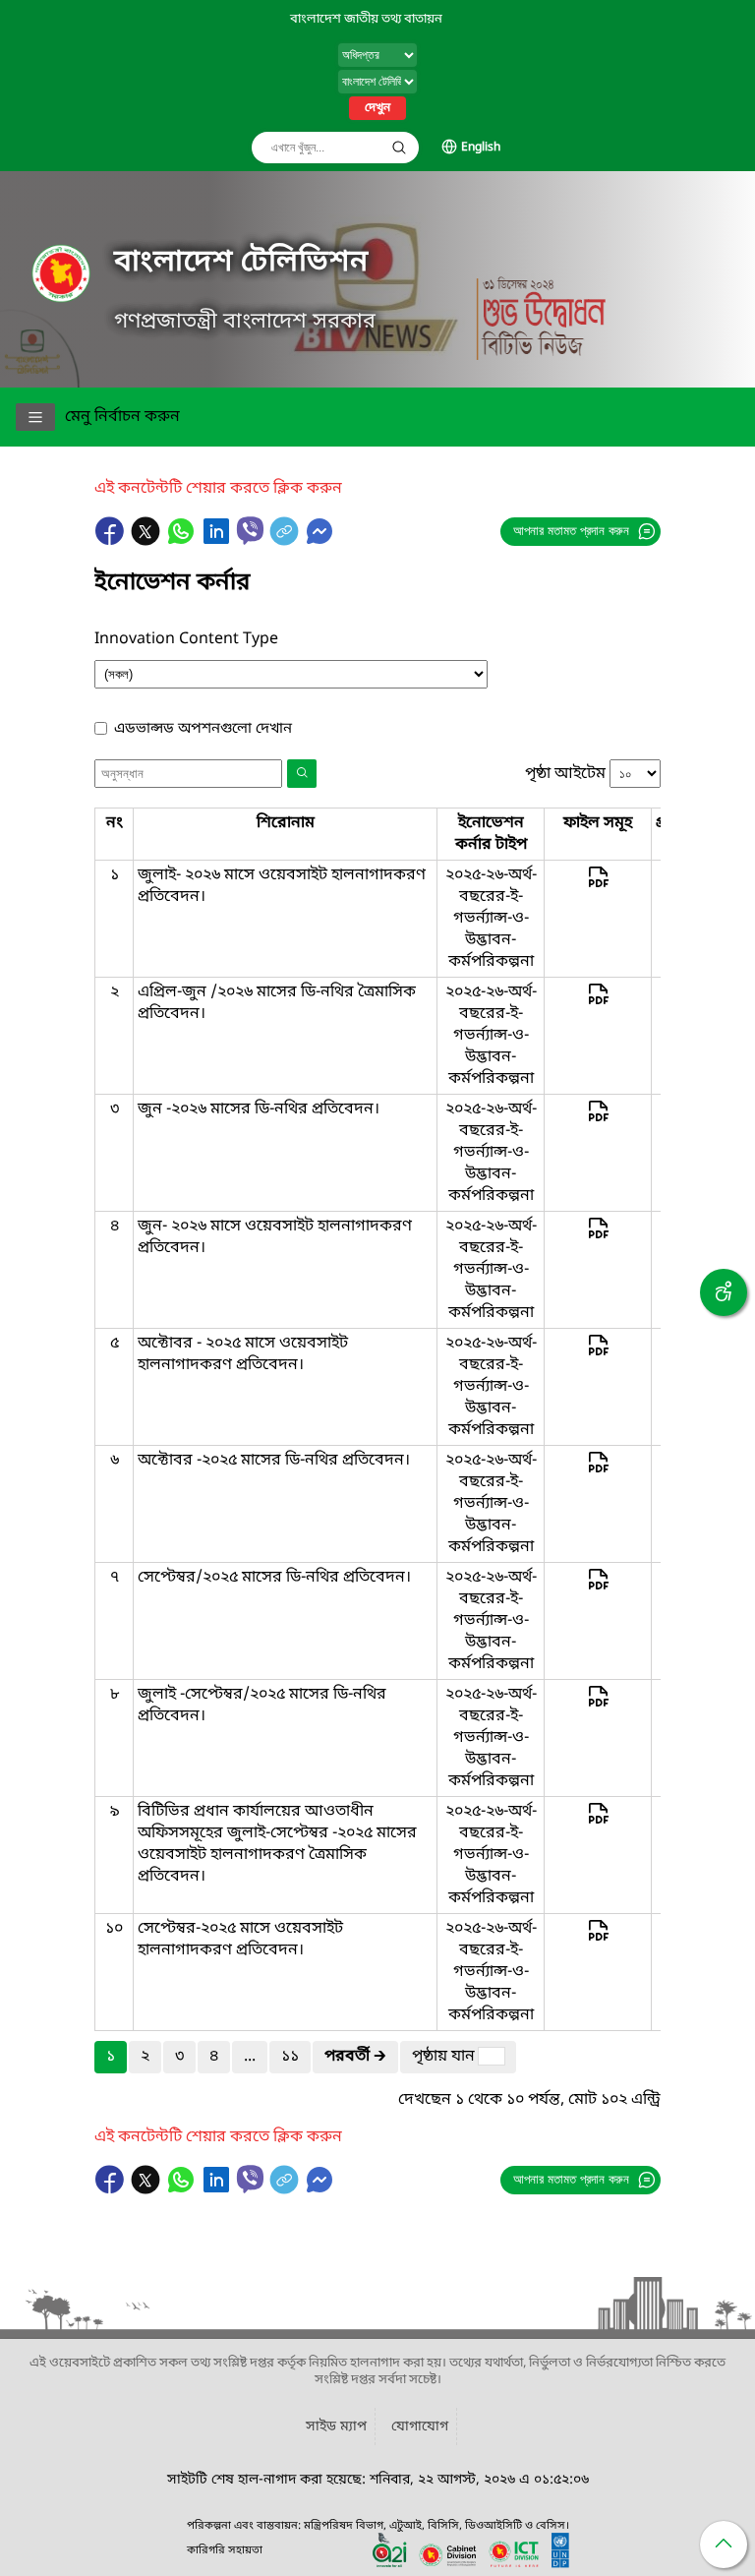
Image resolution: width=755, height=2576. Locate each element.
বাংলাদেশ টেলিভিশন (241, 263)
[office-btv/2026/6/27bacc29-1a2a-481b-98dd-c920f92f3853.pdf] (598, 1003)
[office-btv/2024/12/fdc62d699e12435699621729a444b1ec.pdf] (598, 1823)
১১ (290, 2057)
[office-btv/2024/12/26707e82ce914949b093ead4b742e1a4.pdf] (598, 1354)
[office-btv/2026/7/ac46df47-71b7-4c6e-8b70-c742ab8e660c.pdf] (598, 886)
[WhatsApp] (183, 541)
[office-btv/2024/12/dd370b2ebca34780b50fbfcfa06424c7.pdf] (598, 1588)
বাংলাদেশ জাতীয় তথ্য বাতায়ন (366, 19)
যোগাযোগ (420, 2427)
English (481, 148)
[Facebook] (112, 541)
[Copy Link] (286, 541)
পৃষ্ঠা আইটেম (565, 774)
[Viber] (250, 531)
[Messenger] (319, 541)
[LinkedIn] (218, 541)
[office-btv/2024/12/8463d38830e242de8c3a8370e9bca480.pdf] (598, 1706)
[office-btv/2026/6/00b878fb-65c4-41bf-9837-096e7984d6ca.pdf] (598, 1120)
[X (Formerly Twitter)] (147, 541)
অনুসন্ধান (399, 148)
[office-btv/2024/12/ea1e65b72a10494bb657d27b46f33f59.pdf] (598, 1471)
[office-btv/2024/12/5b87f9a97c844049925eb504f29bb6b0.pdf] (598, 1940)
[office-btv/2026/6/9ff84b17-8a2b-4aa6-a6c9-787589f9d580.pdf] (598, 1237)
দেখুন (377, 108)
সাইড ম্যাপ (336, 2427)
